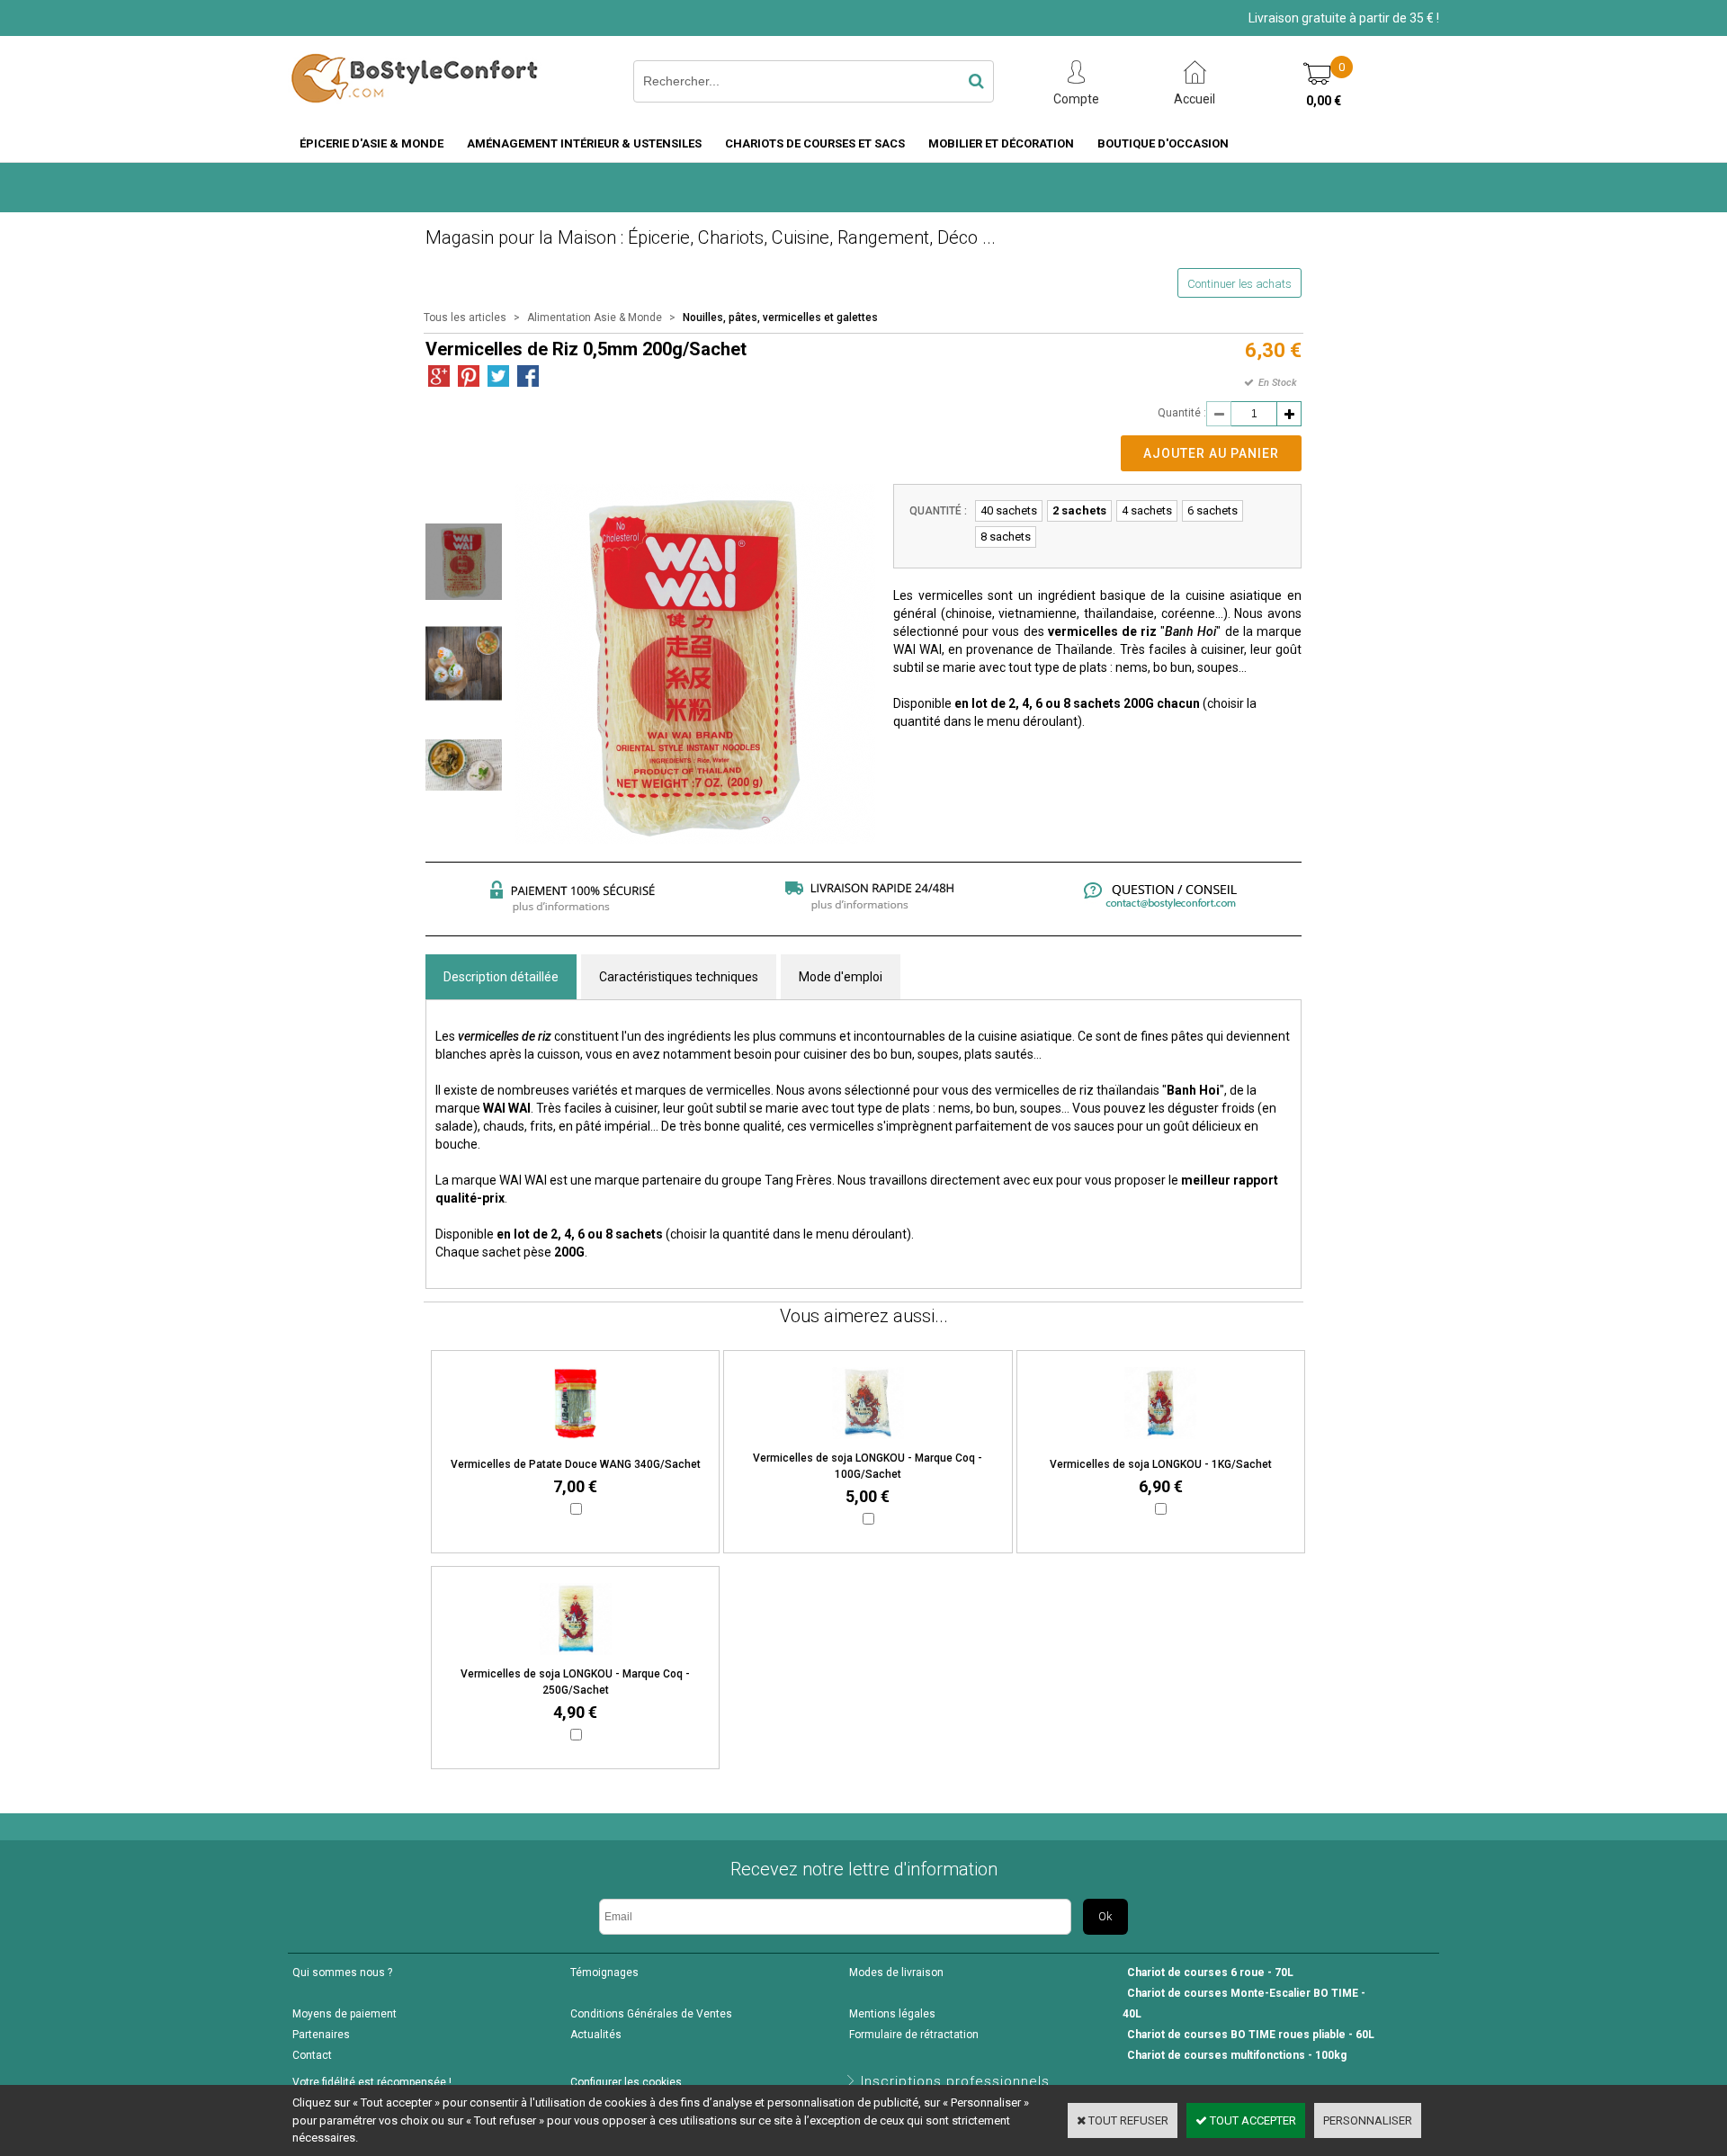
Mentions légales (892, 2014)
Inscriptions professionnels (955, 2081)
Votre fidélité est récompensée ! (372, 2082)
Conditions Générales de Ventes (651, 2014)
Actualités (596, 2035)
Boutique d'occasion (1163, 143)
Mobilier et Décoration (1001, 143)
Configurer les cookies (626, 2082)
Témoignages (604, 1973)
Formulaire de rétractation (914, 2035)
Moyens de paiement (345, 2014)
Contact (312, 2055)
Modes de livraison (896, 1973)
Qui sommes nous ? (342, 1973)
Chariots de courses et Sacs (815, 143)
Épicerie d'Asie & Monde (371, 143)
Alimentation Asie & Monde (595, 318)
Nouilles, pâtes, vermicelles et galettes (780, 318)
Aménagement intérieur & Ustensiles (584, 143)
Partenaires (321, 2035)
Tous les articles (465, 318)
